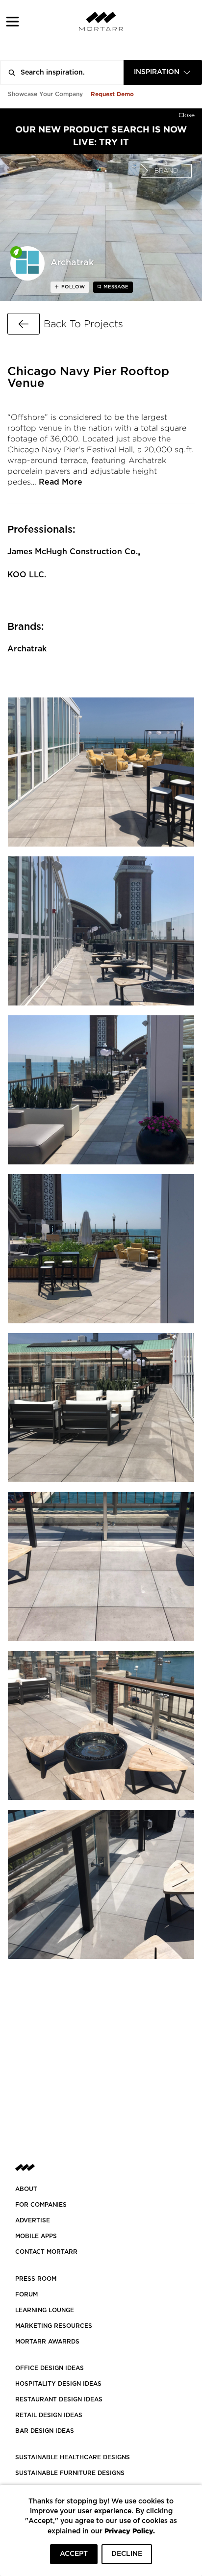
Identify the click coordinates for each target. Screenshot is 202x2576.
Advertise (33, 2220)
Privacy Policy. (130, 2531)
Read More (61, 482)
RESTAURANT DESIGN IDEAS (59, 2399)
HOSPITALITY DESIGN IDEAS (58, 2384)
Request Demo (112, 94)
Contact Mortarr (46, 2252)
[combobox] (163, 72)
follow (72, 287)
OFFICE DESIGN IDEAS (50, 2368)
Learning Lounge (45, 2310)
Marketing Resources (54, 2326)
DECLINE (127, 2554)
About (26, 2189)
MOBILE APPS (36, 2236)
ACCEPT (74, 2554)
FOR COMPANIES (41, 2205)
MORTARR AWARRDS (47, 2342)
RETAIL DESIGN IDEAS (49, 2415)
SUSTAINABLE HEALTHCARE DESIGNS (73, 2457)
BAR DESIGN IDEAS (45, 2431)
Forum (26, 2294)
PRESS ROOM (36, 2279)
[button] (13, 21)
